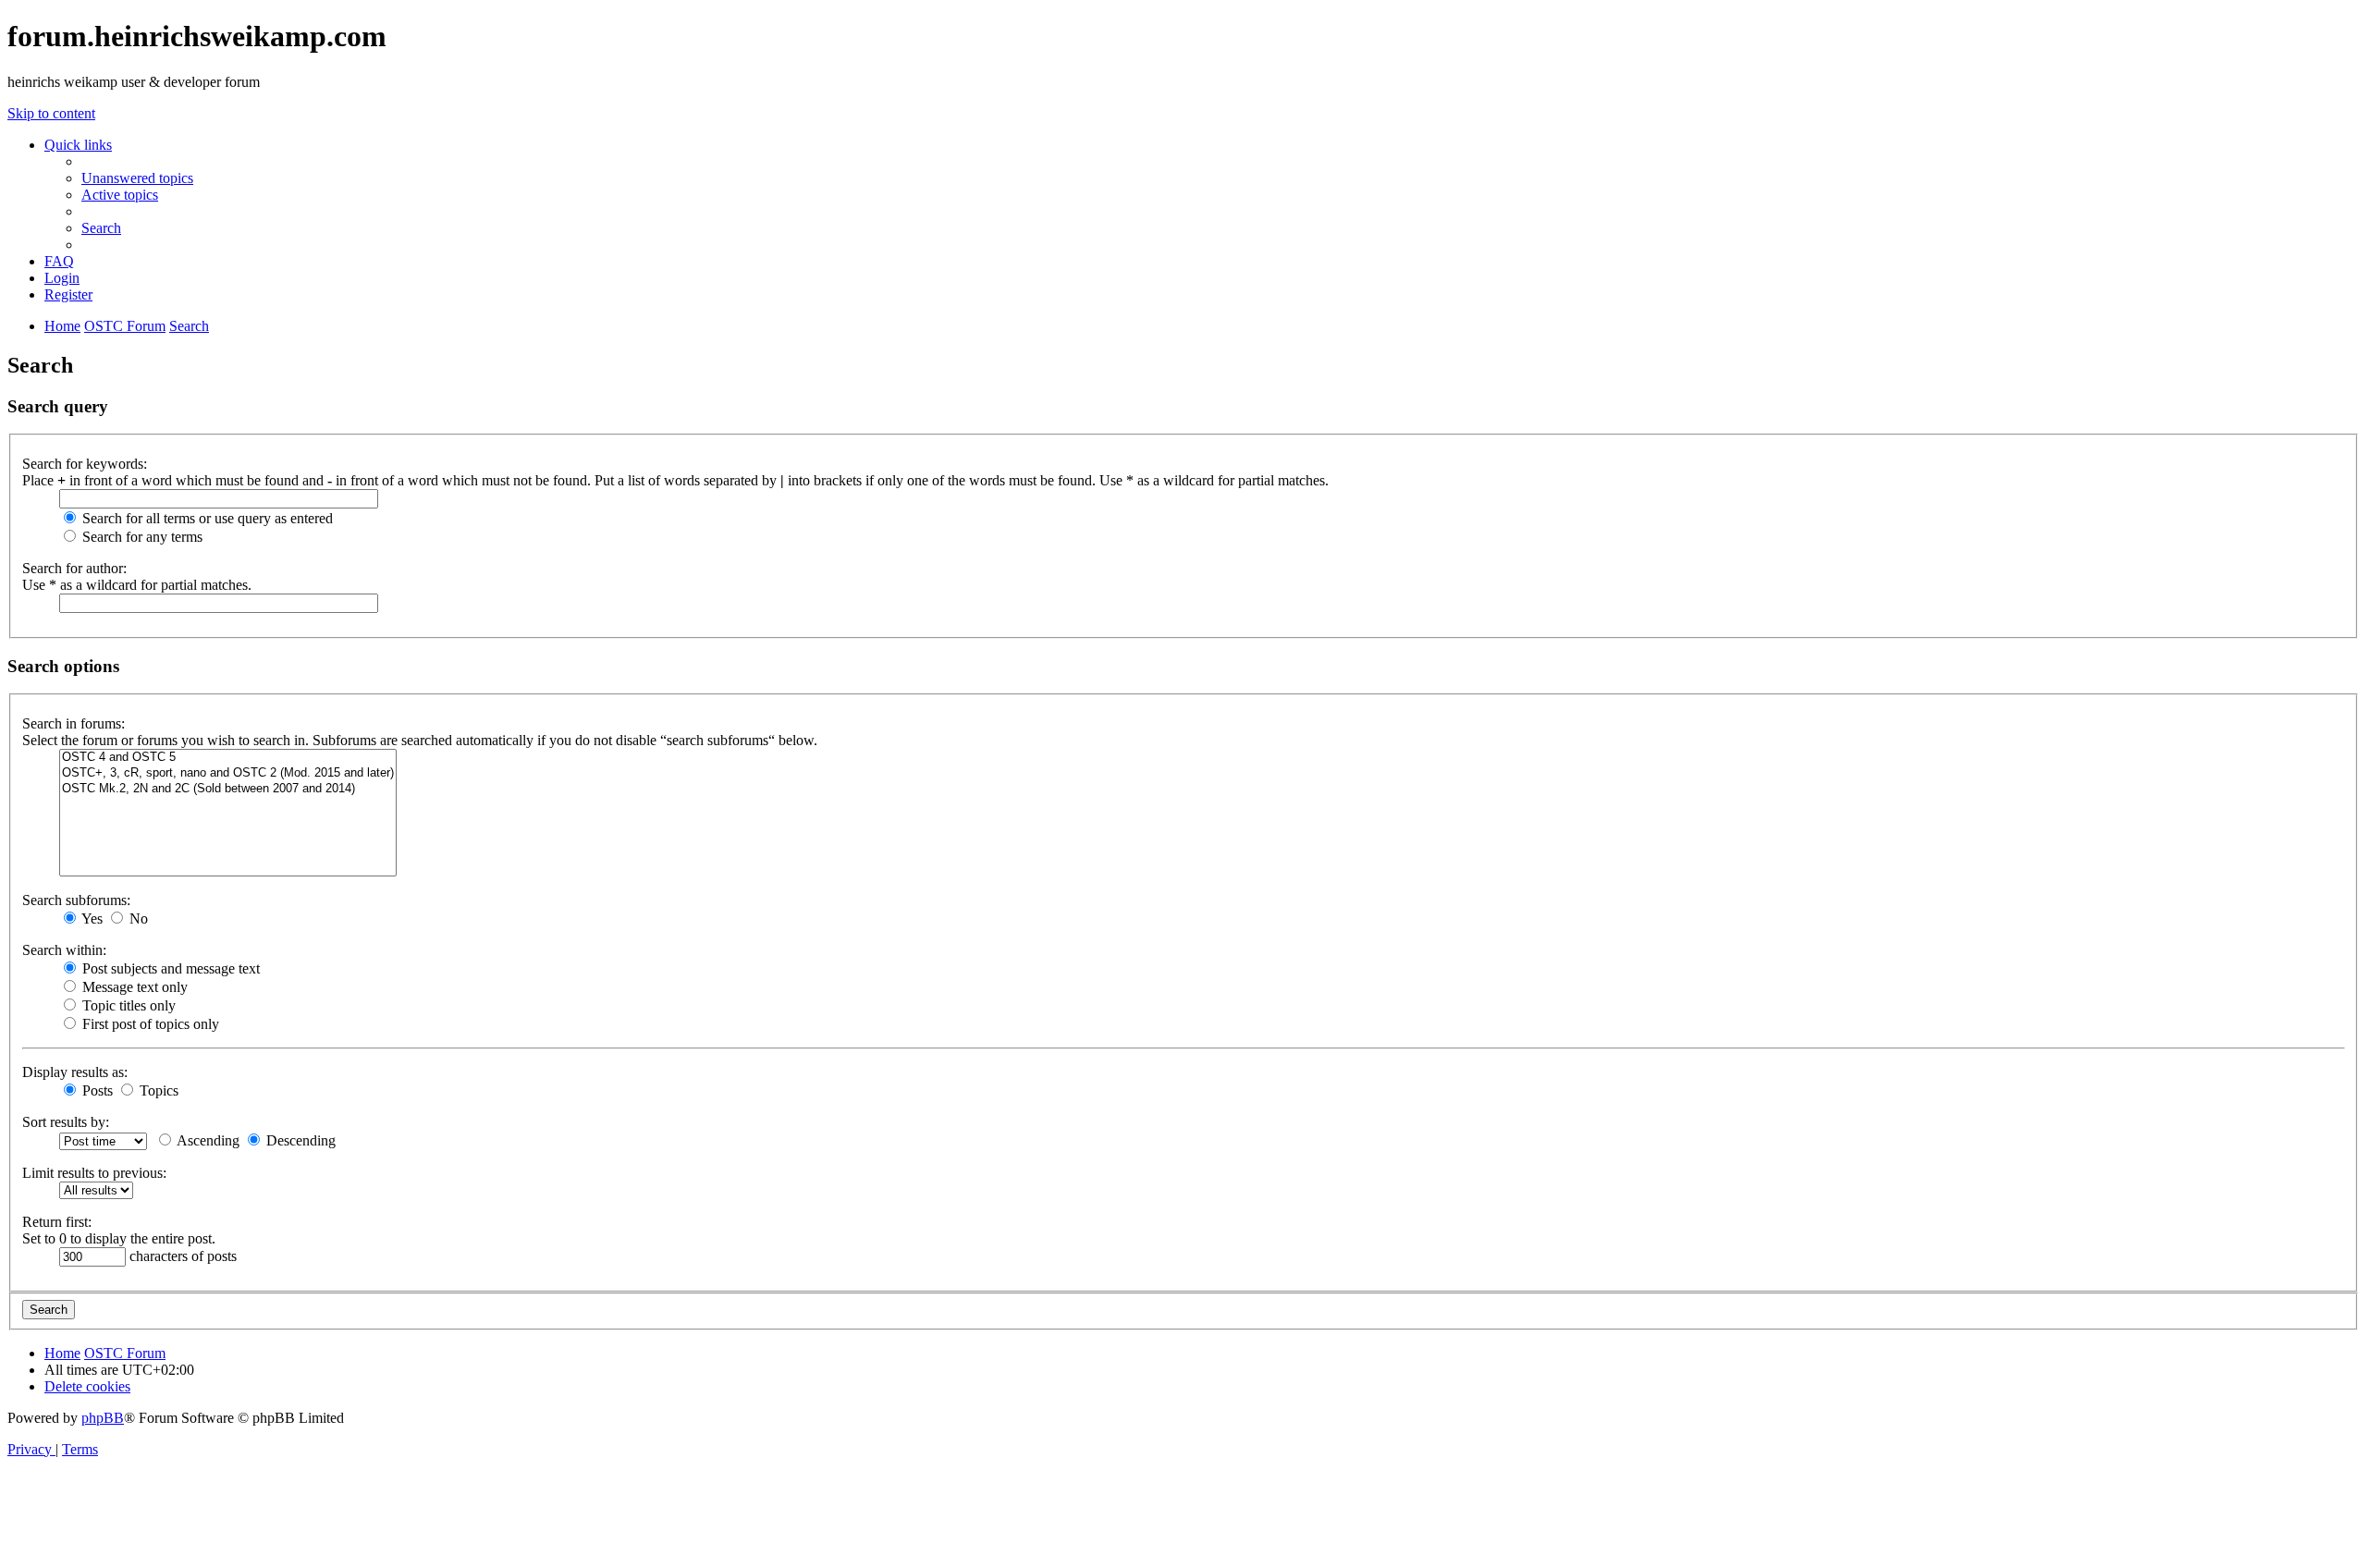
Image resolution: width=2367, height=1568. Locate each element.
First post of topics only (149, 1024)
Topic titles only (127, 1005)
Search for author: (74, 568)
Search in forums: (74, 723)
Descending (299, 1140)
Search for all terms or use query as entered (206, 518)
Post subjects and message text (169, 968)
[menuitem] (137, 178)
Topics (157, 1090)
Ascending (207, 1140)
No (137, 919)
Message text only (133, 987)
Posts (96, 1090)
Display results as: (75, 1072)
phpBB (103, 1418)
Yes (91, 919)
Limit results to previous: (94, 1173)
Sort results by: (66, 1122)
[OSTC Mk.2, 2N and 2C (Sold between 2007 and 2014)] (228, 789)
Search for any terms (141, 537)
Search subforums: (76, 900)
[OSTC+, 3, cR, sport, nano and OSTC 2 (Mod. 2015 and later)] (228, 773)
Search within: (64, 950)
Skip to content (51, 113)
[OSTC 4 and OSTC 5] (228, 758)
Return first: (57, 1222)
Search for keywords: (85, 464)
